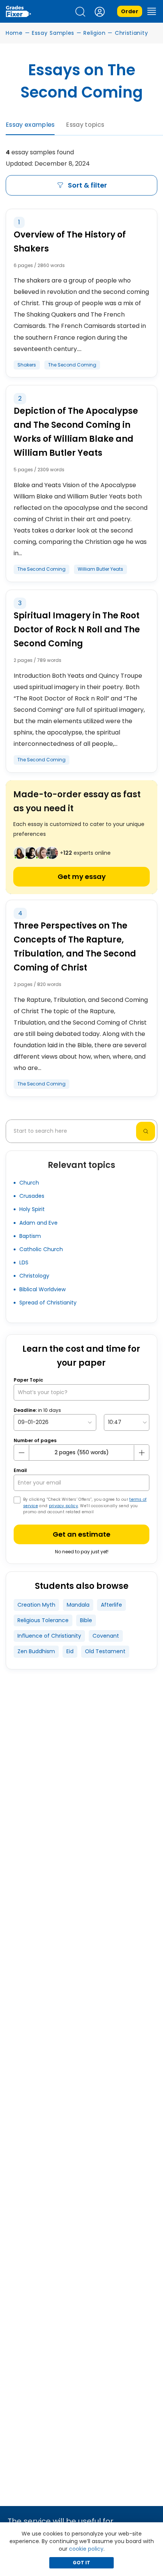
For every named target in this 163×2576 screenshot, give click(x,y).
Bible (86, 1620)
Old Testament (105, 1651)
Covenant (106, 1636)
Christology (34, 1276)
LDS (24, 1262)
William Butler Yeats (100, 569)
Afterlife (111, 1605)
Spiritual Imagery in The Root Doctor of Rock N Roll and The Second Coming (77, 630)
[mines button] (22, 1453)
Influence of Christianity (49, 1636)
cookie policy (86, 2549)
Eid (70, 1651)
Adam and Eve (38, 1223)
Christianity (131, 33)
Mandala (78, 1605)
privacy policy (63, 1506)
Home (14, 33)
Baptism (30, 1236)
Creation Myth (36, 1605)
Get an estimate (81, 1534)
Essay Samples (53, 33)
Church (29, 1183)
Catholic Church (41, 1249)
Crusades (32, 1196)
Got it (81, 2563)
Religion (95, 33)
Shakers (27, 365)
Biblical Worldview (42, 1289)
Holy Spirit (32, 1209)
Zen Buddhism (36, 1651)
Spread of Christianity (48, 1303)
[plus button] (141, 1453)
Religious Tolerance (43, 1620)
